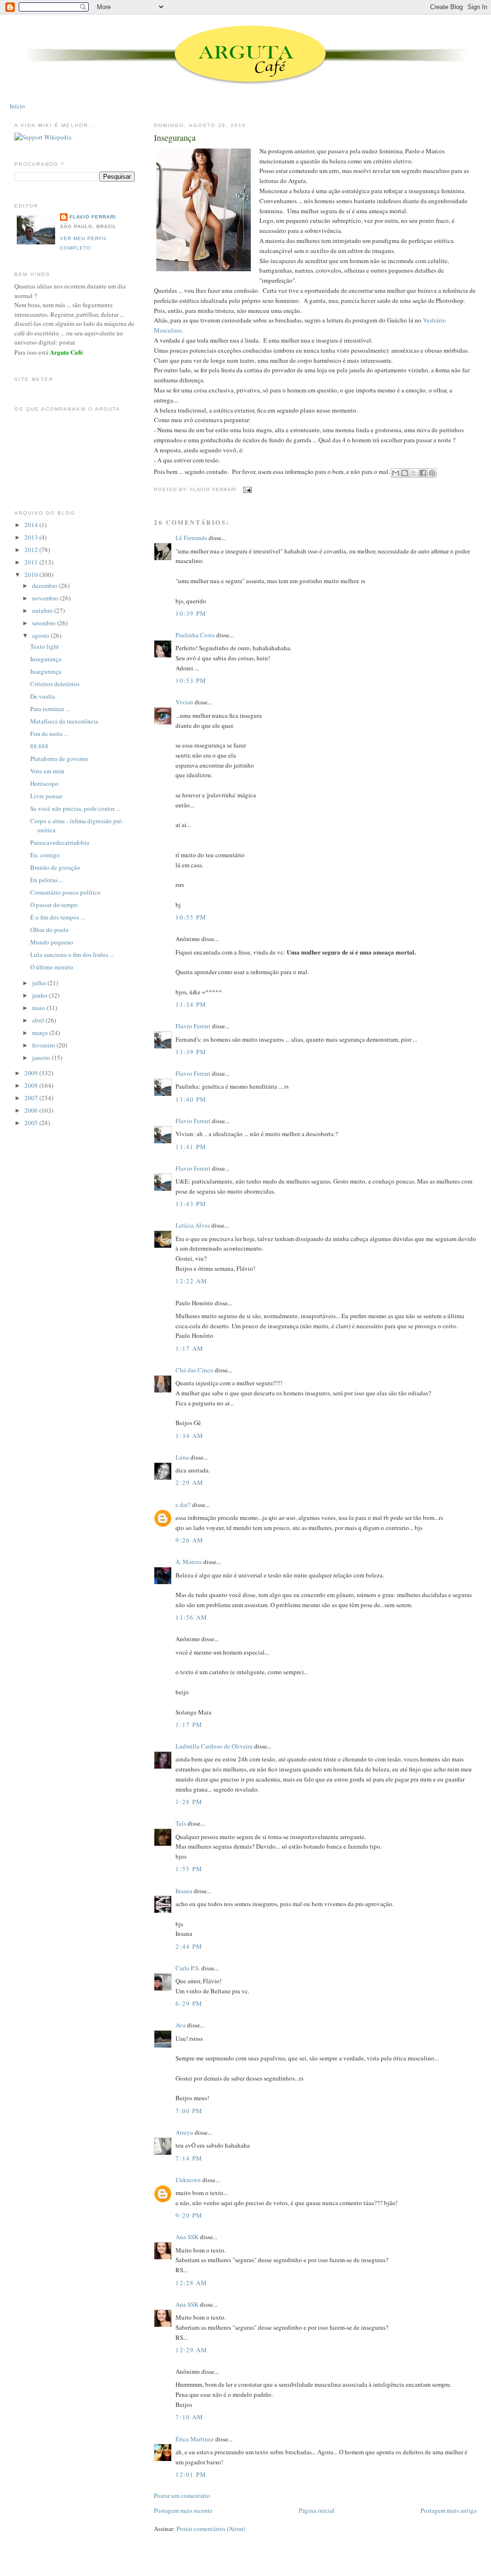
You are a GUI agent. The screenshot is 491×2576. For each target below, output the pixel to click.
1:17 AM (189, 1348)
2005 (32, 1123)
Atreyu (184, 2132)
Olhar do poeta (49, 930)
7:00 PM (189, 2111)
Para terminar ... (50, 709)
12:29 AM (191, 2350)
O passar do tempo (54, 905)
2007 (32, 1098)
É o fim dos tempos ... (58, 917)
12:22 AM (191, 1281)
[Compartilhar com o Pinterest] (432, 473)
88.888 (39, 746)
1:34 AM (189, 1436)
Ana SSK (187, 2237)
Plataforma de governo (59, 759)
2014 (32, 525)
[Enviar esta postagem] (246, 490)
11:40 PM (191, 1099)
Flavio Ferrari (193, 1026)
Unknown (188, 2180)
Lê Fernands (191, 538)
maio (39, 1008)
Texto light (45, 646)
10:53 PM (191, 680)
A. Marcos (189, 1562)
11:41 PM (191, 1147)
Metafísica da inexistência (64, 721)
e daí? (183, 1505)
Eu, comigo (45, 855)
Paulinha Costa (195, 635)
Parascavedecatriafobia (60, 842)
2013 (32, 537)
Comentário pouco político (65, 892)
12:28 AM (191, 2283)
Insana (184, 1891)
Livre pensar (46, 796)
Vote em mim (47, 771)
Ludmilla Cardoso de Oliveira (214, 1746)
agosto (41, 635)
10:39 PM (191, 613)
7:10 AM (189, 2417)
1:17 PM (189, 1725)
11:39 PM (191, 1052)
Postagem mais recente (183, 2510)
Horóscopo (44, 783)
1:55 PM (189, 1869)
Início (17, 106)
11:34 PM (191, 1004)
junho (41, 995)
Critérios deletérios (55, 684)
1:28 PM (189, 1802)
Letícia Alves (193, 1225)
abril (39, 1020)
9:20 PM (189, 2215)
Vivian (184, 702)
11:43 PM (191, 1204)
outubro (43, 610)
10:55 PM (191, 917)
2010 (32, 575)
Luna (182, 1457)
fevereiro (44, 1045)
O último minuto (52, 967)
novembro (46, 598)
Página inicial (317, 2510)
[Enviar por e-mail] (396, 473)
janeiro (42, 1058)
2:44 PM (189, 1946)
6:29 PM (189, 2003)
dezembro (46, 586)
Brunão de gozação (55, 867)
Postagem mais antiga (449, 2510)
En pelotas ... (47, 880)
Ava (181, 2025)
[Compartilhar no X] (414, 473)
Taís (181, 1823)
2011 (32, 562)
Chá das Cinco (194, 1370)
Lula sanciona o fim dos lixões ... (72, 954)
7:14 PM (189, 2158)
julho (40, 983)
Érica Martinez (195, 2439)
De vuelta (43, 696)
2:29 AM (189, 1483)
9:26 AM (189, 1540)
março (41, 1033)
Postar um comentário (182, 2495)
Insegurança (175, 138)
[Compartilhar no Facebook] (423, 473)
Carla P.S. (188, 1968)
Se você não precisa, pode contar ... (75, 808)
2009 (32, 1073)
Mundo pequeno (52, 942)
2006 (32, 1110)
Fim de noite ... (49, 734)
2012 (32, 550)
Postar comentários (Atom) (211, 2529)
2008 (32, 1085)
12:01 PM (191, 2474)
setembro (45, 623)
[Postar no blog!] (405, 473)
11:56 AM (191, 1617)
